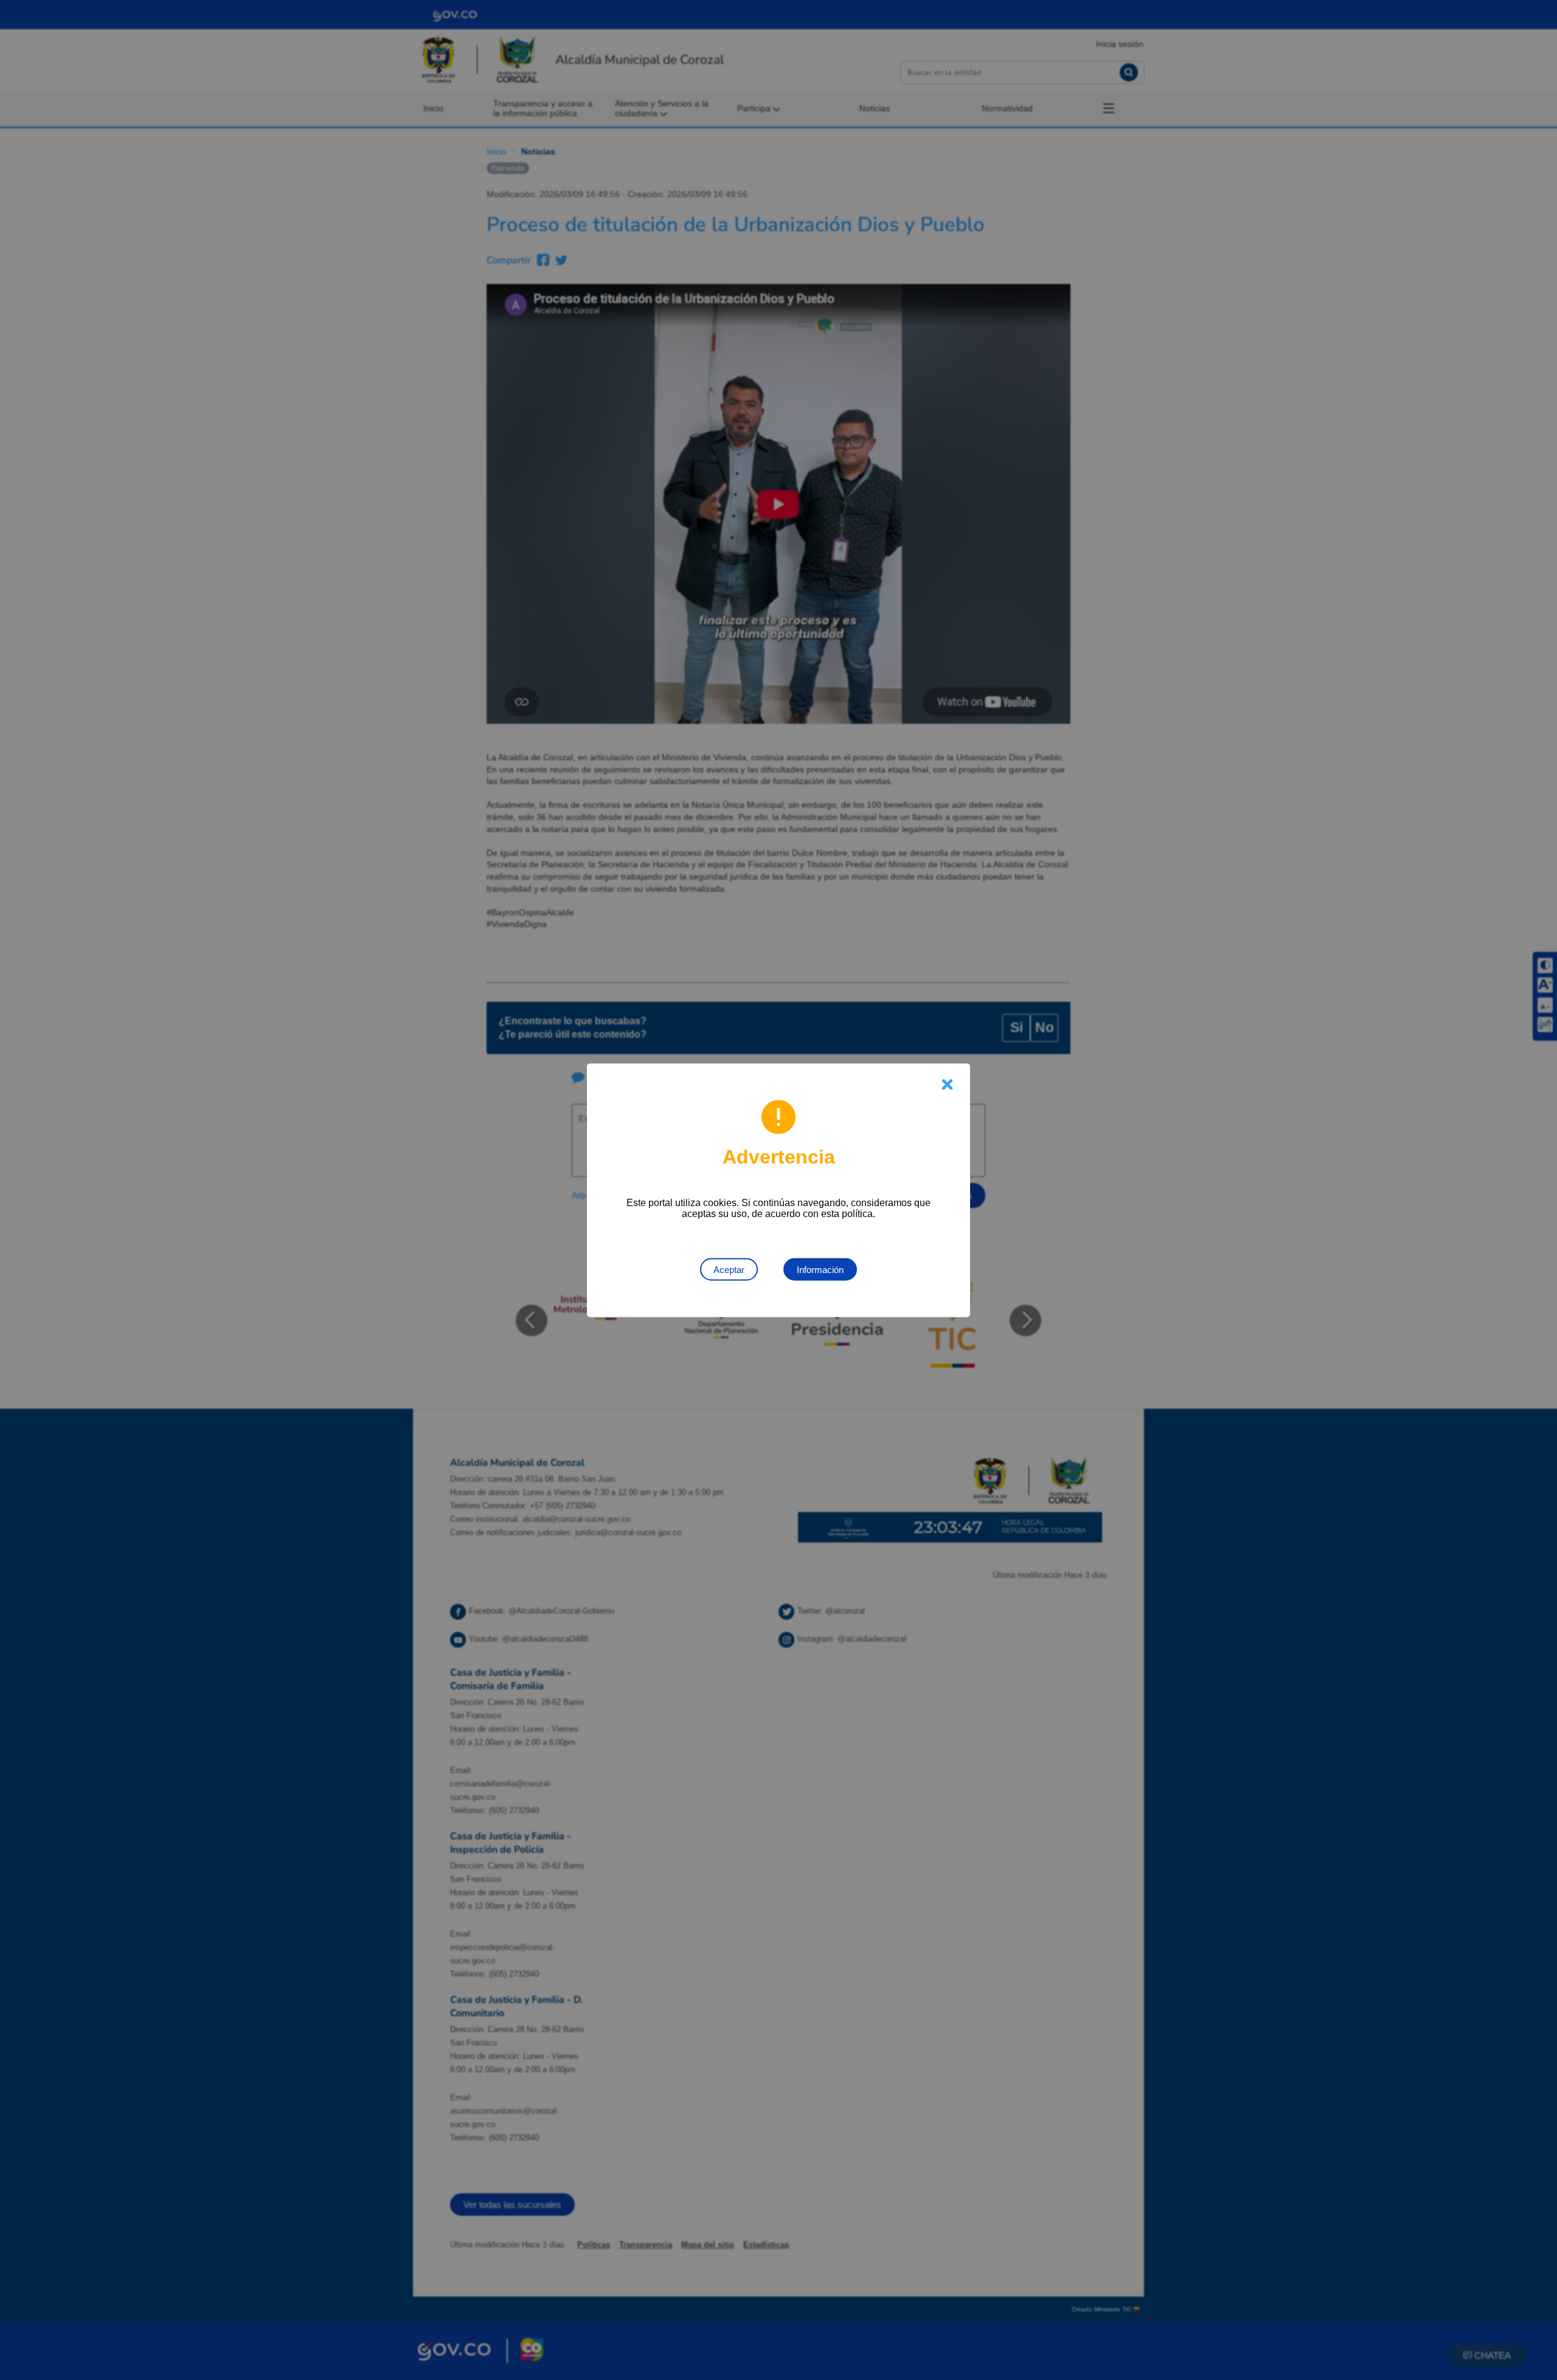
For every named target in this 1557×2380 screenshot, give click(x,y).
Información (820, 1269)
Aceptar (729, 1269)
